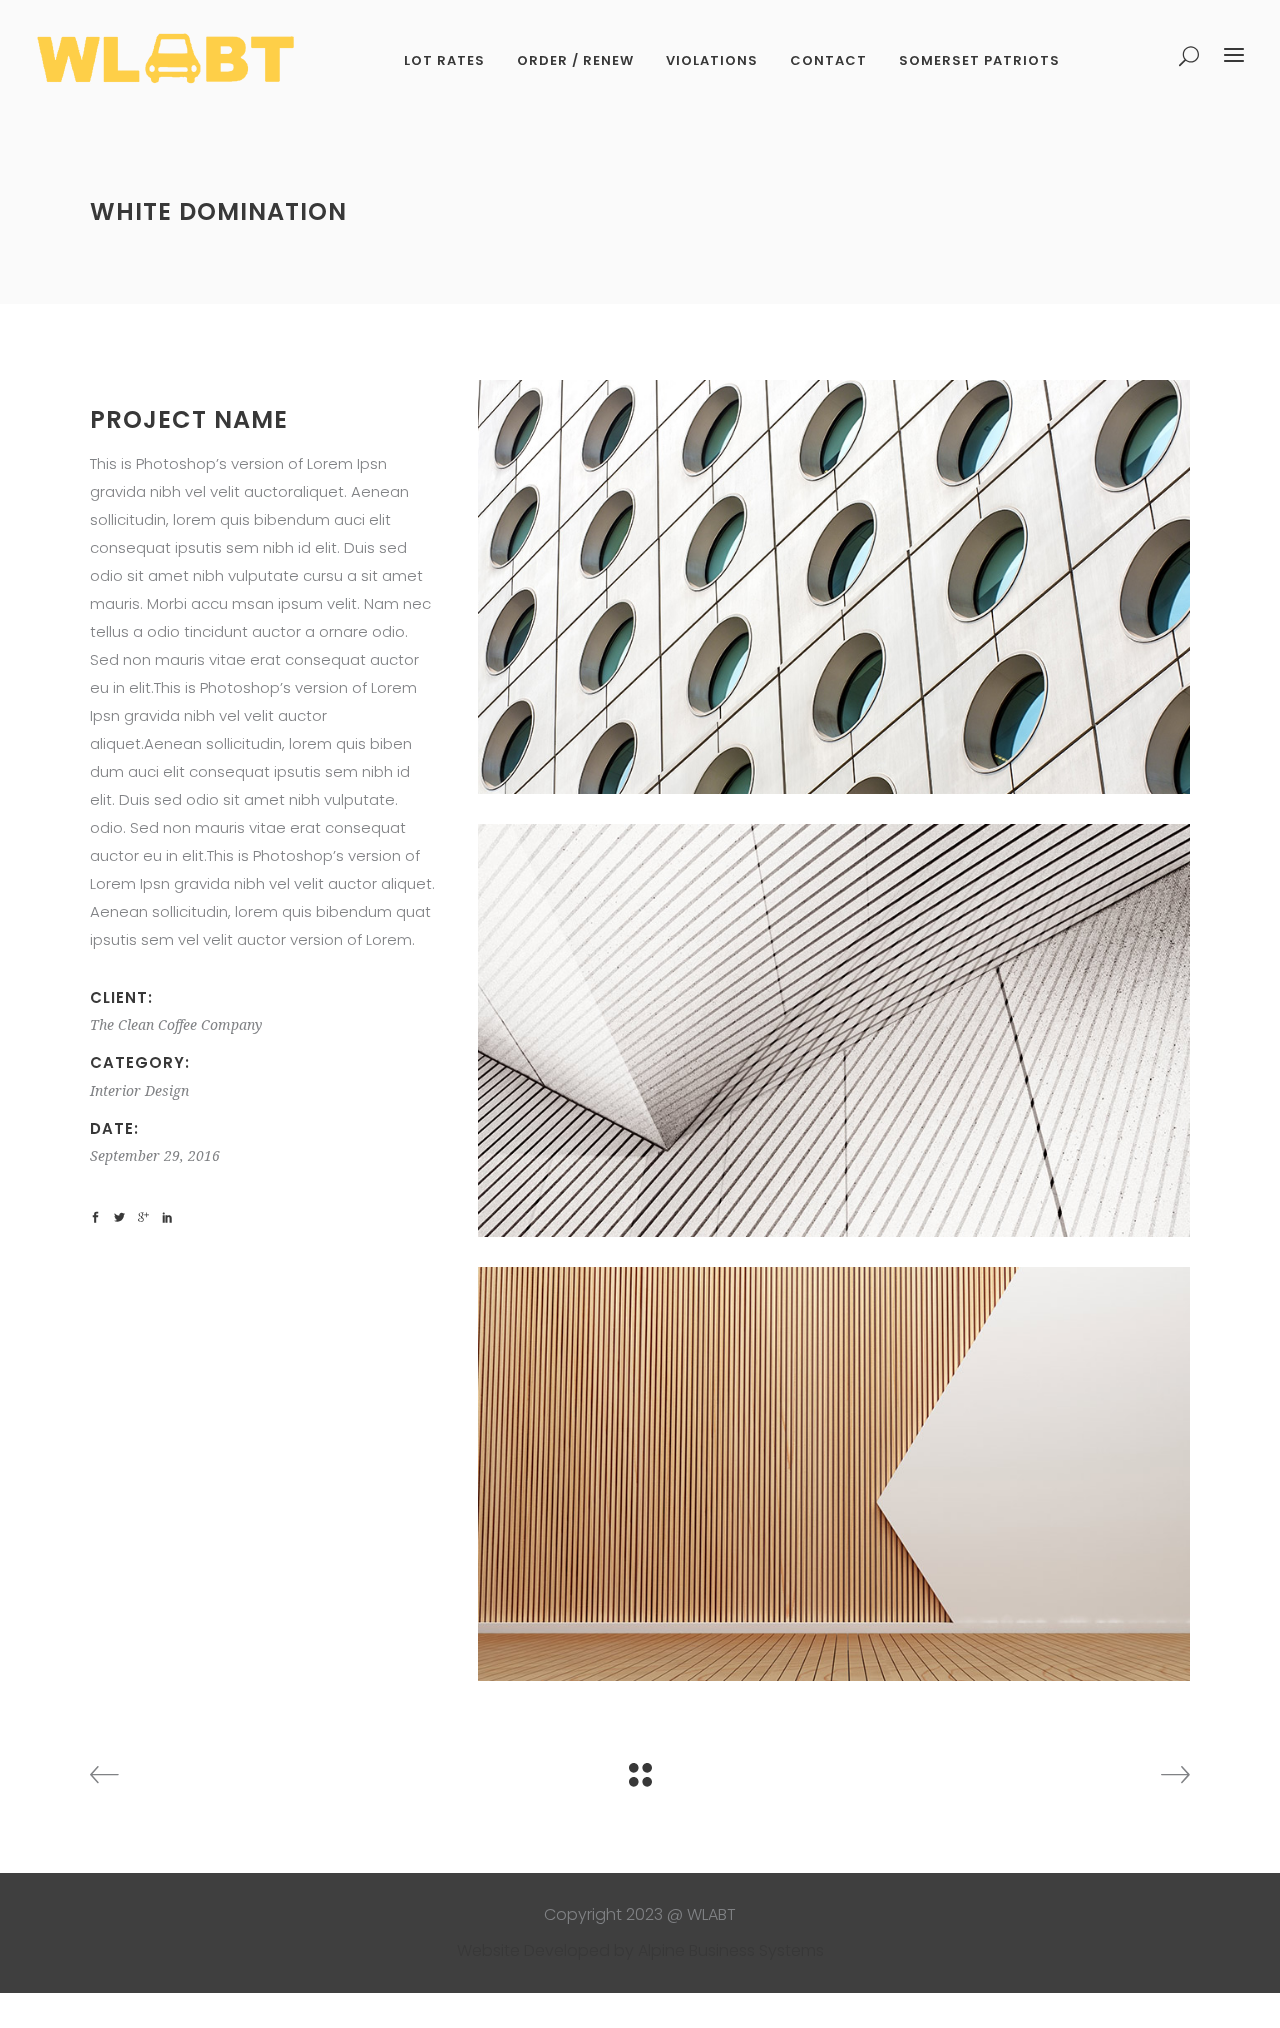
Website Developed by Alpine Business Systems (640, 1950)
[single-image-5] (834, 1031)
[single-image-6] (834, 1474)
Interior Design (139, 1091)
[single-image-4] (834, 587)
